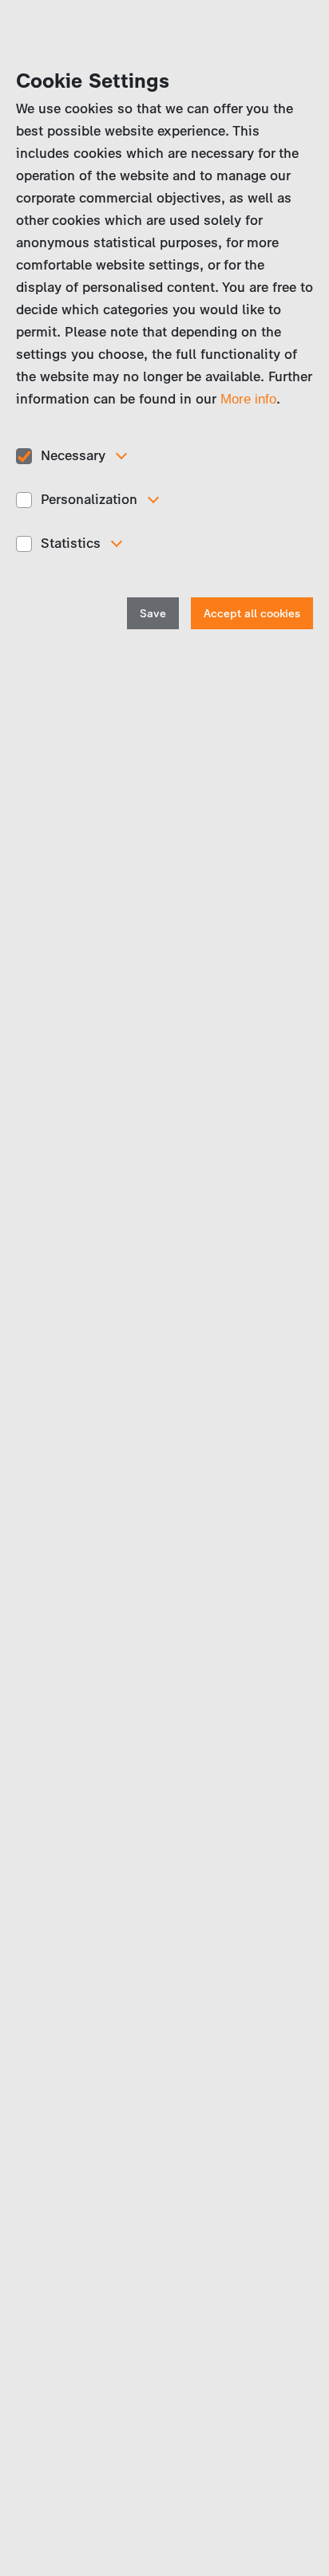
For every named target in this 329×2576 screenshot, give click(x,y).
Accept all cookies (252, 614)
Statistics (71, 543)
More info (248, 399)
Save (153, 614)
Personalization (89, 499)
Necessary (73, 455)
